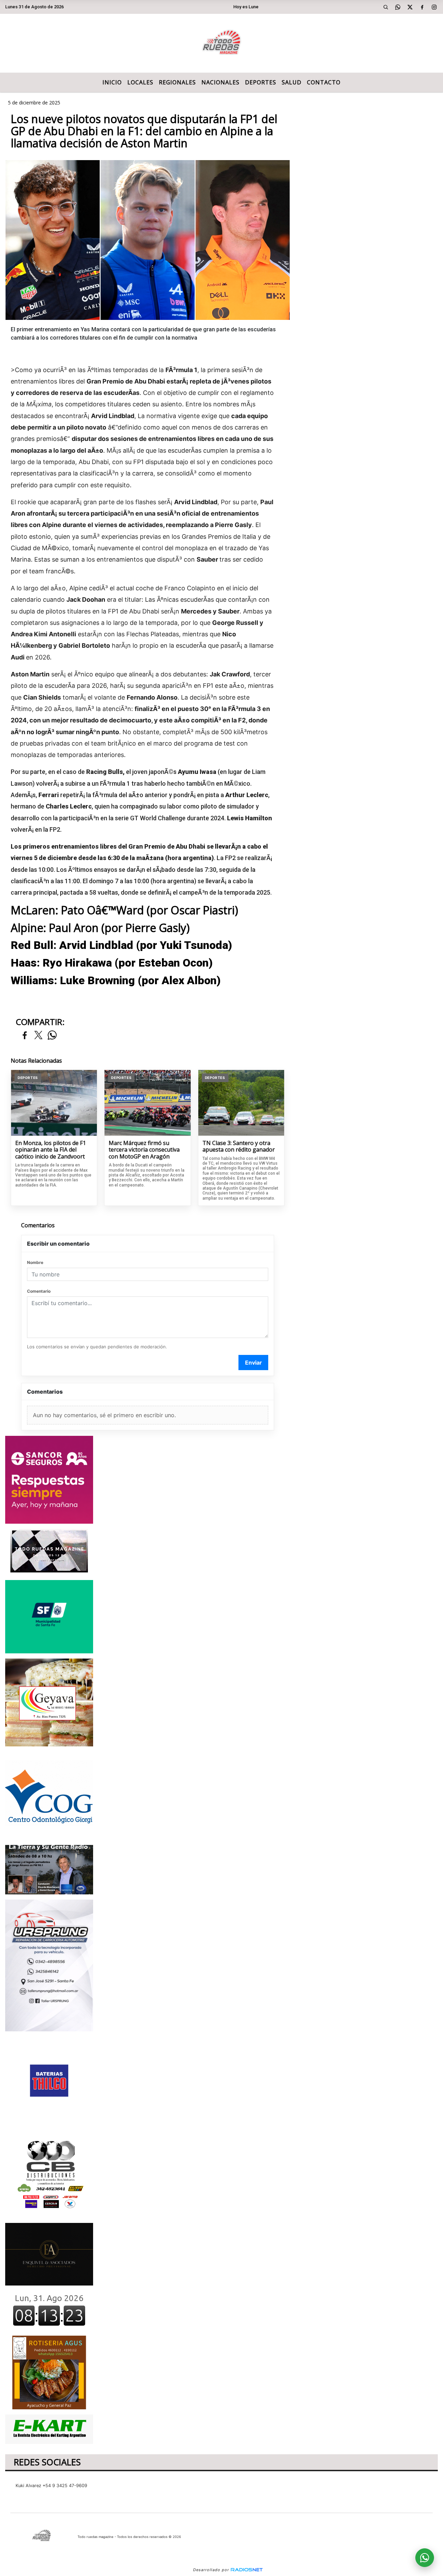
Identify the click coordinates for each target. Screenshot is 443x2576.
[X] (410, 7)
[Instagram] (434, 7)
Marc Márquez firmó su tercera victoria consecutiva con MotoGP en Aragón (144, 1150)
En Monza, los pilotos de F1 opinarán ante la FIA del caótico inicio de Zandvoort (51, 1150)
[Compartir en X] (38, 1036)
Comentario (39, 1291)
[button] (386, 7)
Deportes (261, 82)
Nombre (35, 1262)
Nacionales (220, 82)
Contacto (324, 82)
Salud (292, 82)
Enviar (254, 1363)
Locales (140, 82)
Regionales (177, 82)
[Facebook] (422, 7)
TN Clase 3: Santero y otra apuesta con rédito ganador (239, 1147)
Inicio (112, 82)
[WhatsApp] (398, 7)
